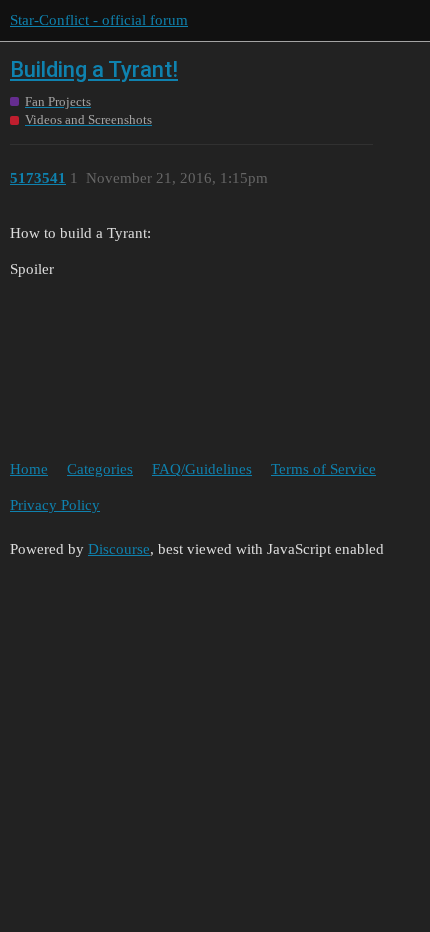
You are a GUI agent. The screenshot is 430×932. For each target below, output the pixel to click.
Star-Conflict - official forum (99, 20)
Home (29, 469)
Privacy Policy (55, 505)
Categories (100, 469)
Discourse (119, 549)
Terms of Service (323, 469)
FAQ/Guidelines (202, 469)
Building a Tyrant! (94, 69)
